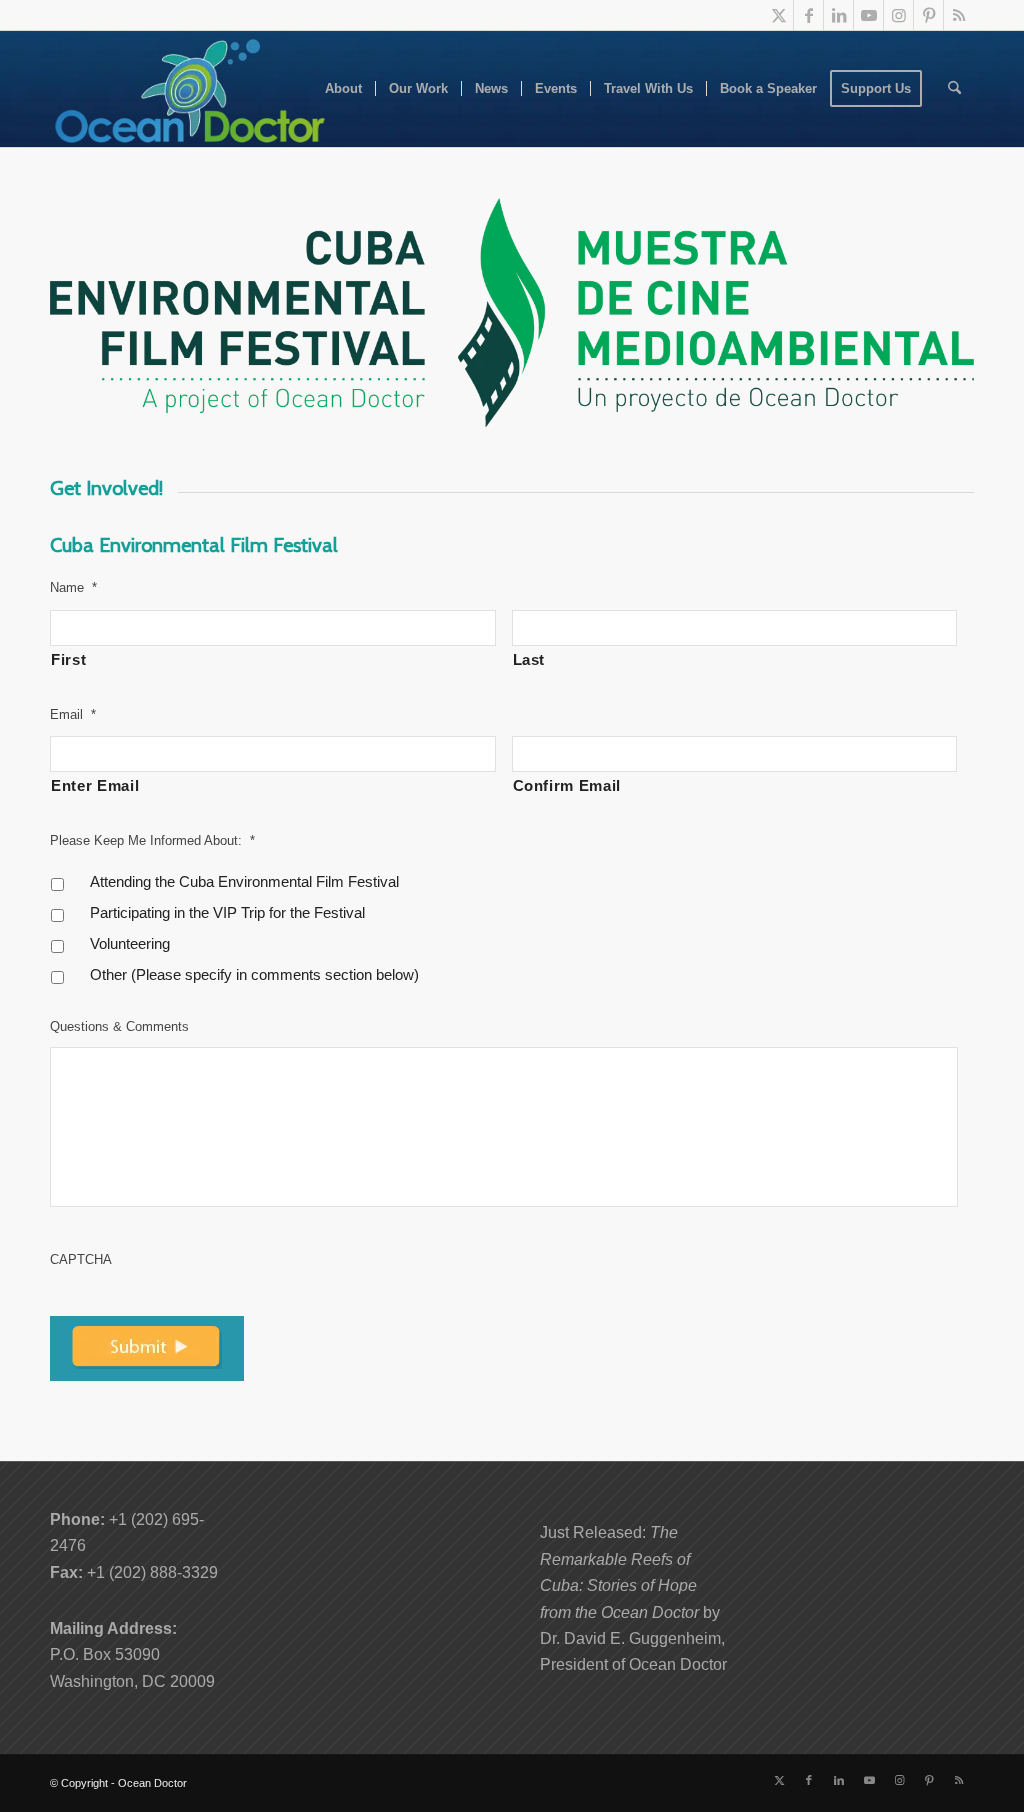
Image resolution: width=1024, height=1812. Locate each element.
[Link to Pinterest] (928, 15)
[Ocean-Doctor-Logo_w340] (190, 89)
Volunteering (130, 944)
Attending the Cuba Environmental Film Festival (244, 882)
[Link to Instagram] (898, 15)
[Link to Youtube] (868, 15)
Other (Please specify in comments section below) (254, 975)
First (68, 660)
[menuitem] (343, 89)
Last (529, 660)
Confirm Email (567, 786)
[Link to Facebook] (808, 15)
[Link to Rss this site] (959, 15)
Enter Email (95, 786)
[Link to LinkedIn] (838, 15)
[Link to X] (778, 15)
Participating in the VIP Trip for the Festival (227, 913)
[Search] (954, 89)
